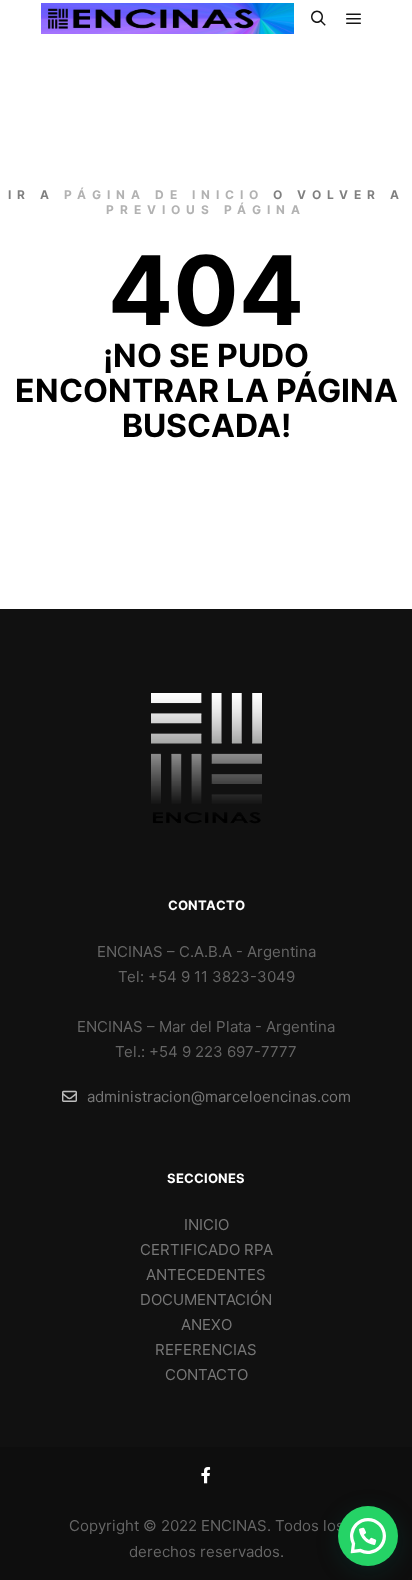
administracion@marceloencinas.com (219, 1096)
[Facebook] (206, 1475)
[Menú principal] (354, 19)
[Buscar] (318, 19)
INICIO (206, 1224)
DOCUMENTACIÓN (206, 1299)
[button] (368, 1536)
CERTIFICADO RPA (206, 1249)
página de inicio (164, 194)
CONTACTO (206, 1374)
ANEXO (206, 1324)
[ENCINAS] (167, 18)
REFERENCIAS (206, 1349)
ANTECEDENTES (206, 1274)
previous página (206, 209)
